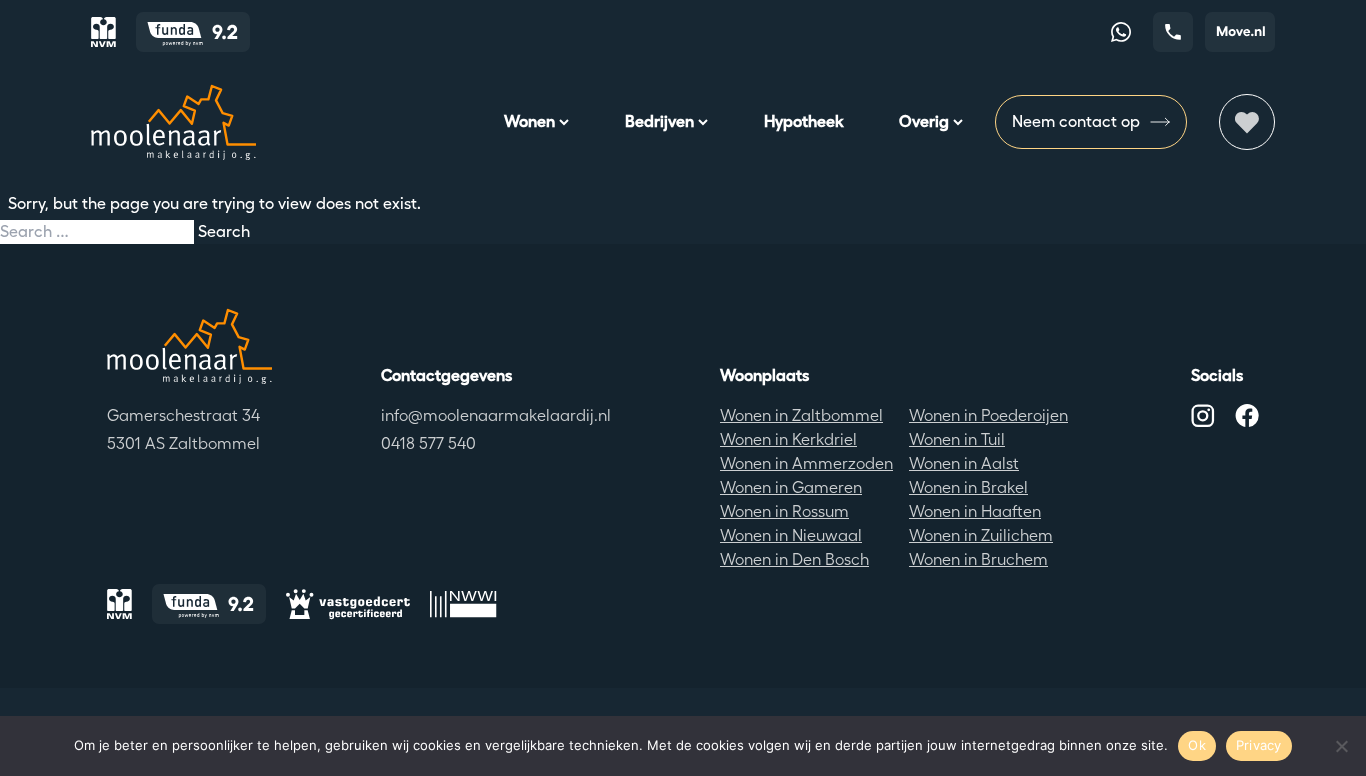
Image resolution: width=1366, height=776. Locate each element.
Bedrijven (659, 121)
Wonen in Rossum (784, 511)
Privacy (1259, 745)
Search (224, 231)
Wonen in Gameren (791, 487)
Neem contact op (1076, 121)
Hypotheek (803, 121)
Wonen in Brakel (968, 487)
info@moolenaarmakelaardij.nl (496, 415)
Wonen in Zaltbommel (801, 415)
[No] (1341, 746)
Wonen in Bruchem (978, 559)
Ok (1197, 745)
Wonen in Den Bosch (794, 559)
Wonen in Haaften (975, 511)
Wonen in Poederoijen (988, 415)
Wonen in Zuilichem (981, 535)
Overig (924, 121)
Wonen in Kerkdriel (788, 439)
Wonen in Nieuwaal (791, 535)
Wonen (529, 121)
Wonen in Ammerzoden (806, 463)
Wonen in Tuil (957, 439)
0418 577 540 (428, 443)
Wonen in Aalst (964, 463)
